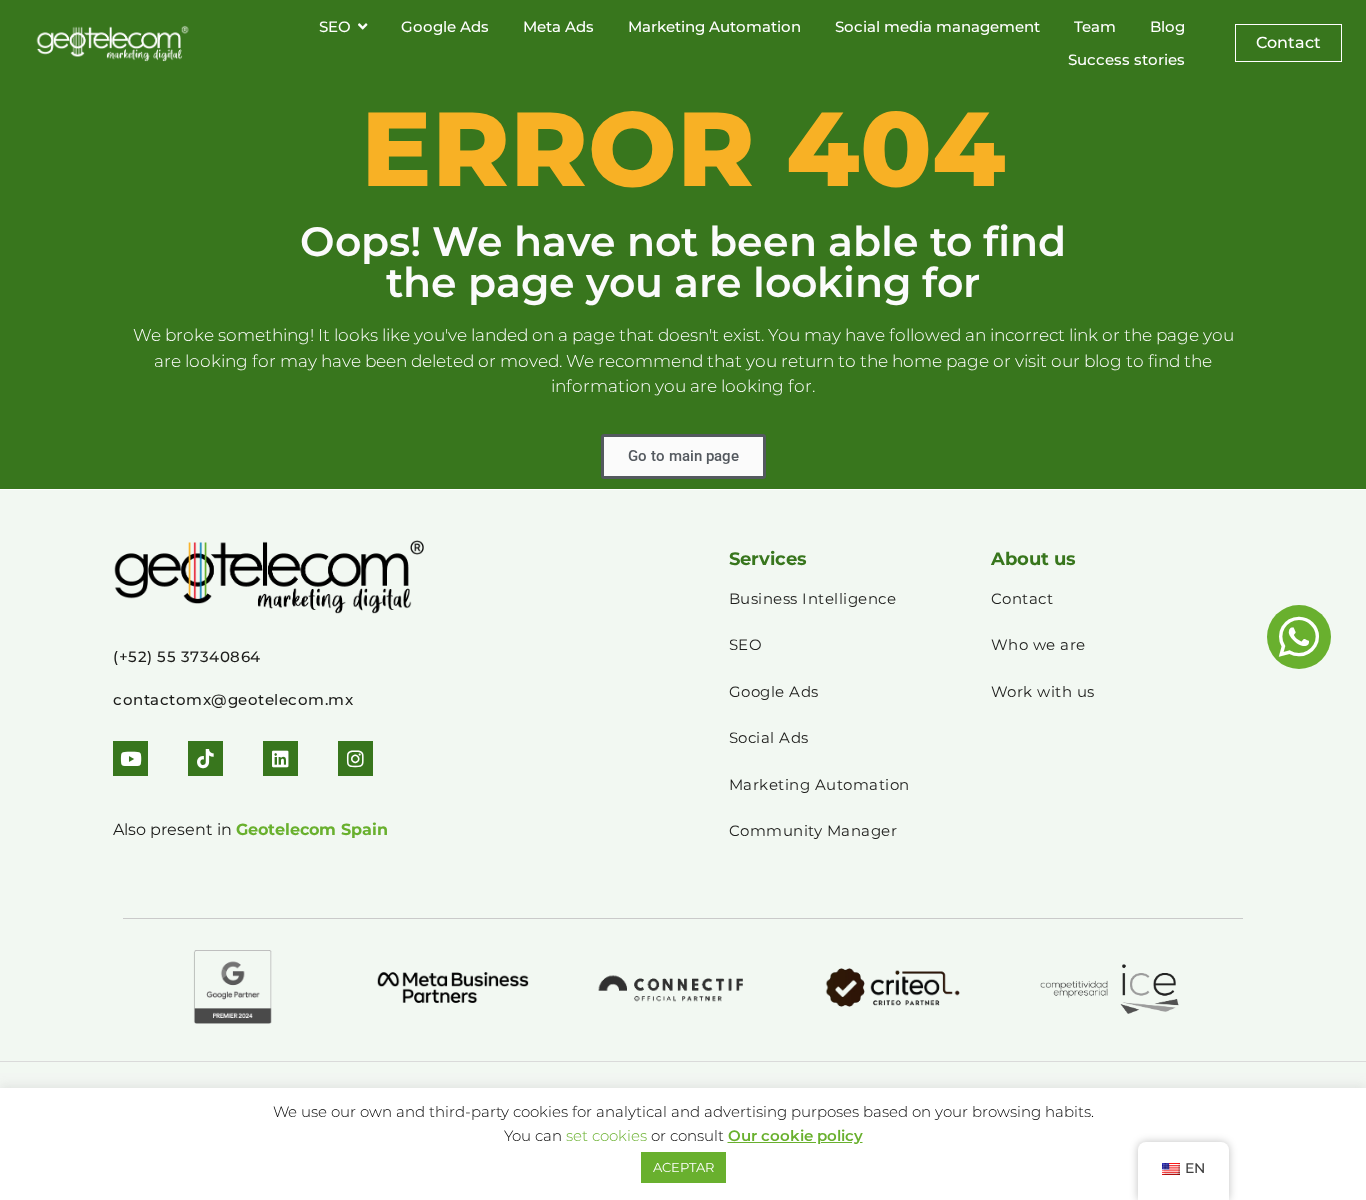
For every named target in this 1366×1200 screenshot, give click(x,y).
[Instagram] (355, 758)
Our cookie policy (795, 1135)
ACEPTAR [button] (683, 1167)
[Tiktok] (205, 758)
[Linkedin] (280, 758)
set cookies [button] (606, 1135)
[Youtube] (130, 758)
